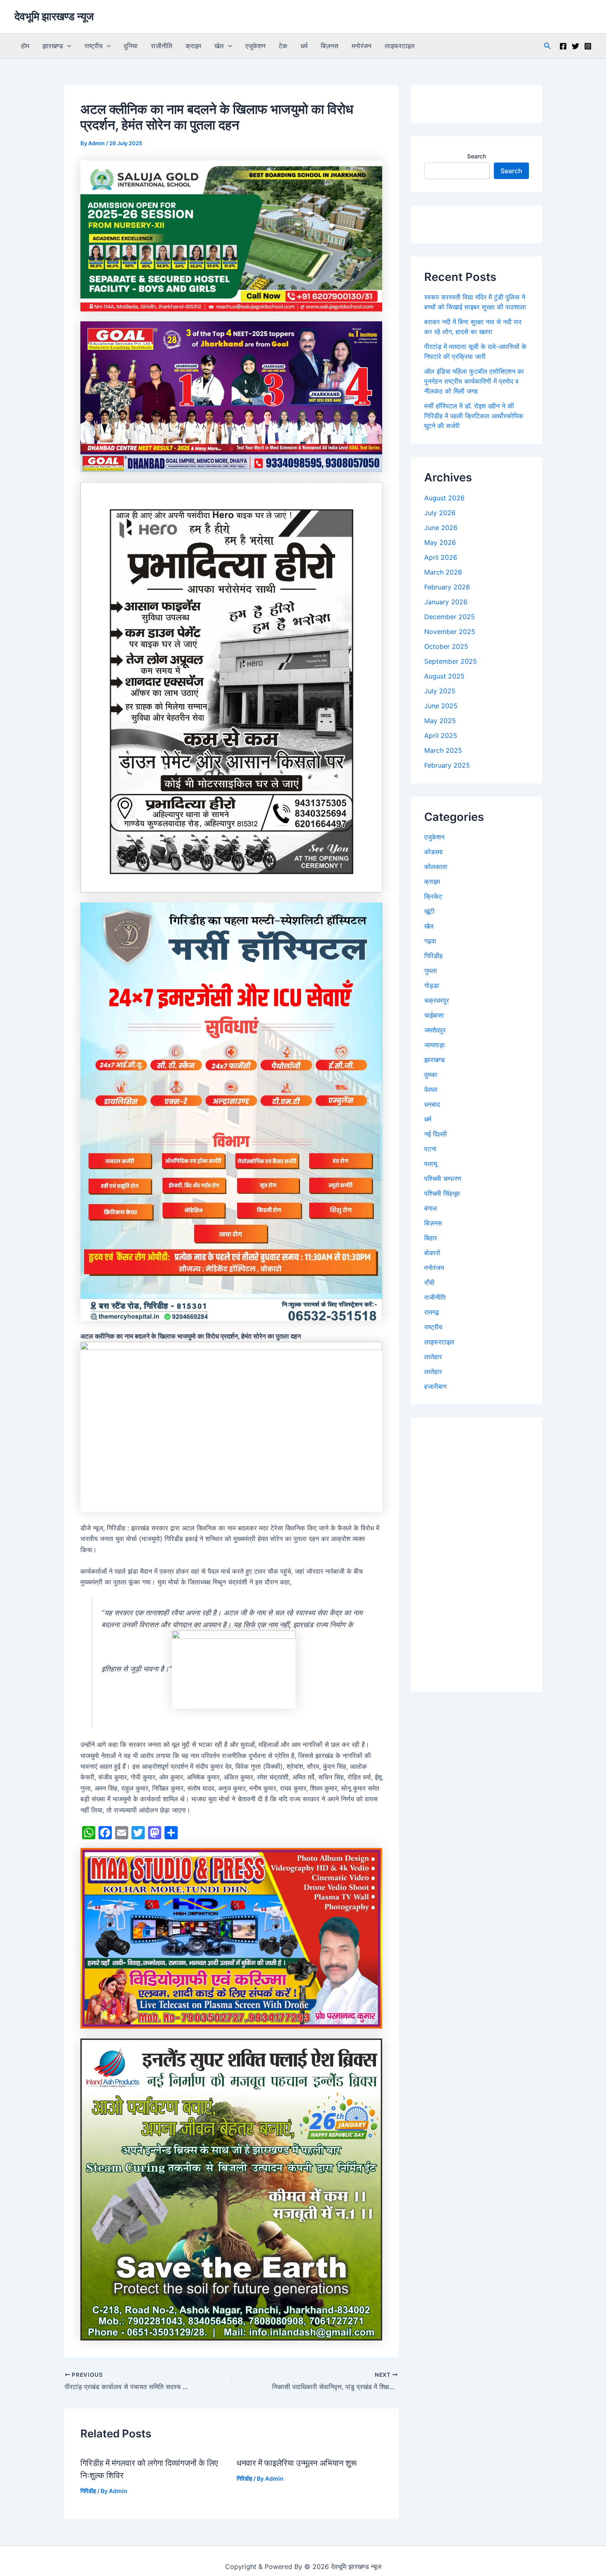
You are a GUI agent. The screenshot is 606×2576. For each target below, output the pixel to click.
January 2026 (446, 602)
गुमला (431, 971)
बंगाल (431, 1208)
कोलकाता (436, 867)
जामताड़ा (435, 1045)
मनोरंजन (362, 46)
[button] (67, 46)
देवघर (431, 1089)
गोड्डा (432, 985)
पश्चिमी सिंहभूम (442, 1193)
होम (25, 46)
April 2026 (441, 557)
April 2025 (441, 735)
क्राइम (193, 46)
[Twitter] (575, 46)
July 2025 (440, 691)
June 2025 (441, 706)
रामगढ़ (432, 1312)
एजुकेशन (255, 46)
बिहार (431, 1238)
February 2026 (447, 587)
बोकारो (432, 1253)
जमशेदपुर (435, 1030)
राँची (429, 1282)
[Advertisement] (477, 1555)
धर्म (304, 46)
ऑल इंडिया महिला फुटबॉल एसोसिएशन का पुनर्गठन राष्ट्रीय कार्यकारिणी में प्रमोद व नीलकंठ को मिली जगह (474, 381)
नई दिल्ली (436, 1134)
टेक (283, 46)
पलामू (431, 1164)
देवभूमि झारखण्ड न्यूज (54, 16)
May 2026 (440, 542)
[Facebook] (563, 46)
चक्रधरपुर (437, 1000)
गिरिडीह (88, 2491)
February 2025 (447, 765)
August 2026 (444, 498)
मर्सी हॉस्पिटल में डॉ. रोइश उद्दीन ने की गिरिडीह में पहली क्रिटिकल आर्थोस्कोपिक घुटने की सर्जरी (474, 416)
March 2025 (443, 750)
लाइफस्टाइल (400, 46)
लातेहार (433, 1357)
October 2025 (446, 646)
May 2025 (440, 721)
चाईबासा (434, 1015)
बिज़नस (330, 46)
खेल (219, 46)
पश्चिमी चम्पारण (443, 1178)
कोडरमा (433, 852)
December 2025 (450, 617)
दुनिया (131, 46)
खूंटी (429, 911)
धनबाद (432, 1104)
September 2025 (451, 661)
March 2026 (443, 572)
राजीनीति (162, 46)
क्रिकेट (433, 896)
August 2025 (444, 676)
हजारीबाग (435, 1386)
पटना (430, 1149)
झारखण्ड (53, 46)
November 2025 (450, 632)
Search (477, 156)
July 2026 (440, 513)
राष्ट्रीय (94, 46)
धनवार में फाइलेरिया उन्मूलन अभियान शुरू (297, 2463)
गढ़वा (430, 941)
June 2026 (441, 528)
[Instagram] (588, 46)
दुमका (431, 1075)
